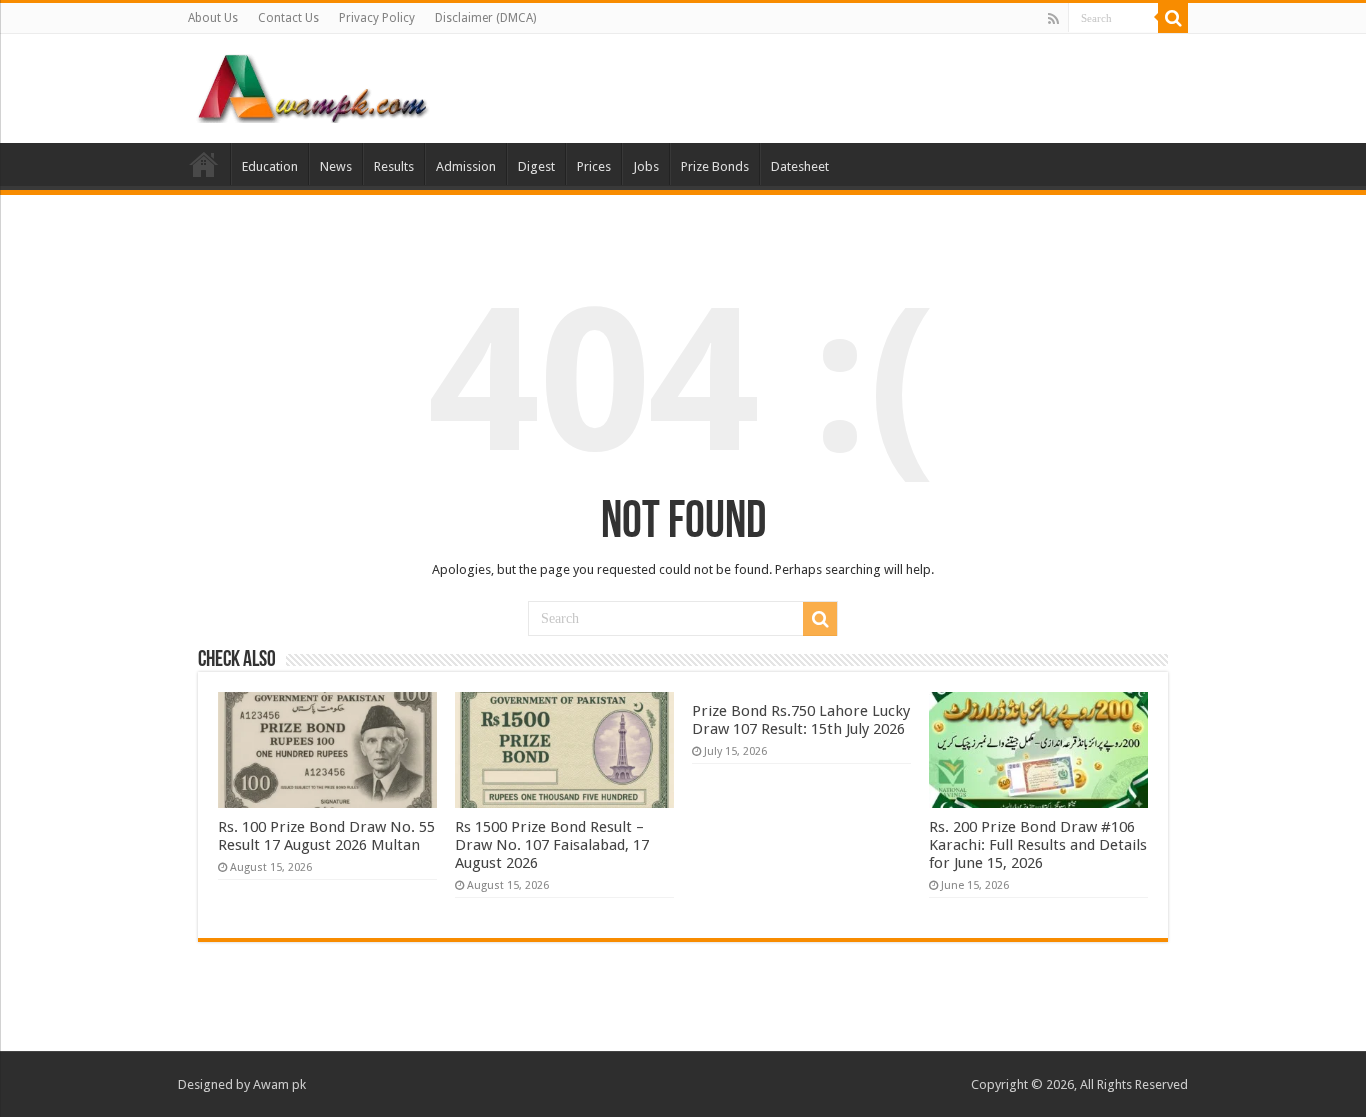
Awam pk (279, 1084)
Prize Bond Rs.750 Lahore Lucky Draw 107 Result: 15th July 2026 (801, 720)
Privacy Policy (377, 18)
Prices (594, 166)
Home (204, 164)
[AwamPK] (313, 85)
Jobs (646, 166)
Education (270, 166)
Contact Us (288, 18)
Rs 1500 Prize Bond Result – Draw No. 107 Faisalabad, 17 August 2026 (552, 845)
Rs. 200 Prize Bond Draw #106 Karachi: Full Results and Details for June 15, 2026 (1038, 845)
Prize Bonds (715, 166)
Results (394, 166)
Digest (536, 166)
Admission (466, 166)
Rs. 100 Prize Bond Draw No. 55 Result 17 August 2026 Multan (326, 836)
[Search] (1173, 18)
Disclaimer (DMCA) (485, 18)
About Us (213, 18)
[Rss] (1053, 19)
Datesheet (800, 166)
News (336, 166)
